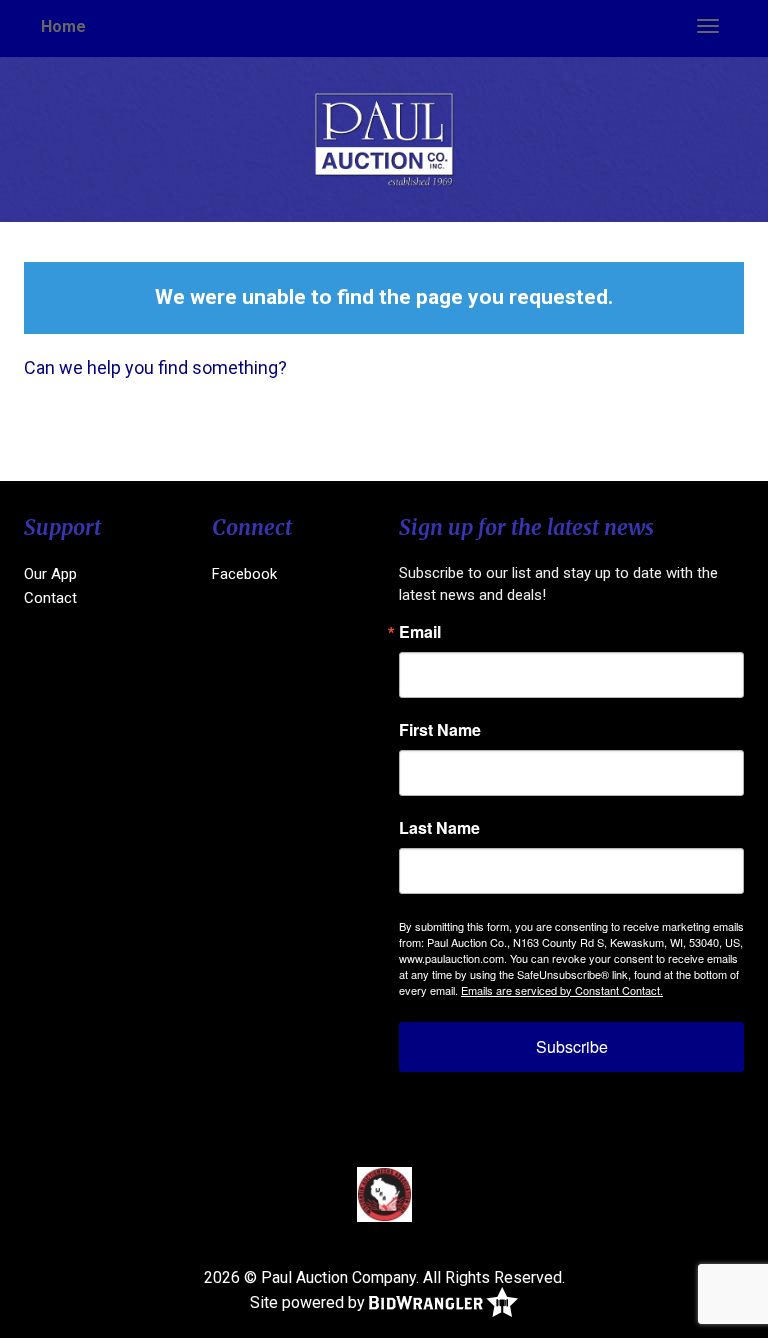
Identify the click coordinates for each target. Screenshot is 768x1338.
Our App (50, 574)
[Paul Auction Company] (384, 138)
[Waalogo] (384, 1194)
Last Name (439, 828)
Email (420, 632)
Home (63, 26)
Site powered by (309, 1301)
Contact (50, 598)
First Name (440, 730)
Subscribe (572, 1046)
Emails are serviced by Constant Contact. (562, 990)
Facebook (244, 574)
